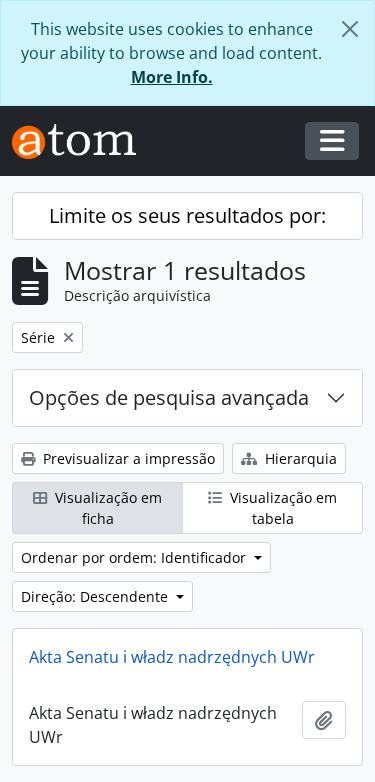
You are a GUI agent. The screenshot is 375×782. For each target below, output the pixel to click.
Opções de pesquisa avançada (169, 397)
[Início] (82, 141)
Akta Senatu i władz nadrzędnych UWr (172, 657)
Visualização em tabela (281, 508)
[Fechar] (350, 29)
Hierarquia (299, 458)
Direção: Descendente (96, 596)
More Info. (172, 77)
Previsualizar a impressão (127, 458)
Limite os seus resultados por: (187, 215)
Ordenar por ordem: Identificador (135, 557)
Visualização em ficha (106, 508)
